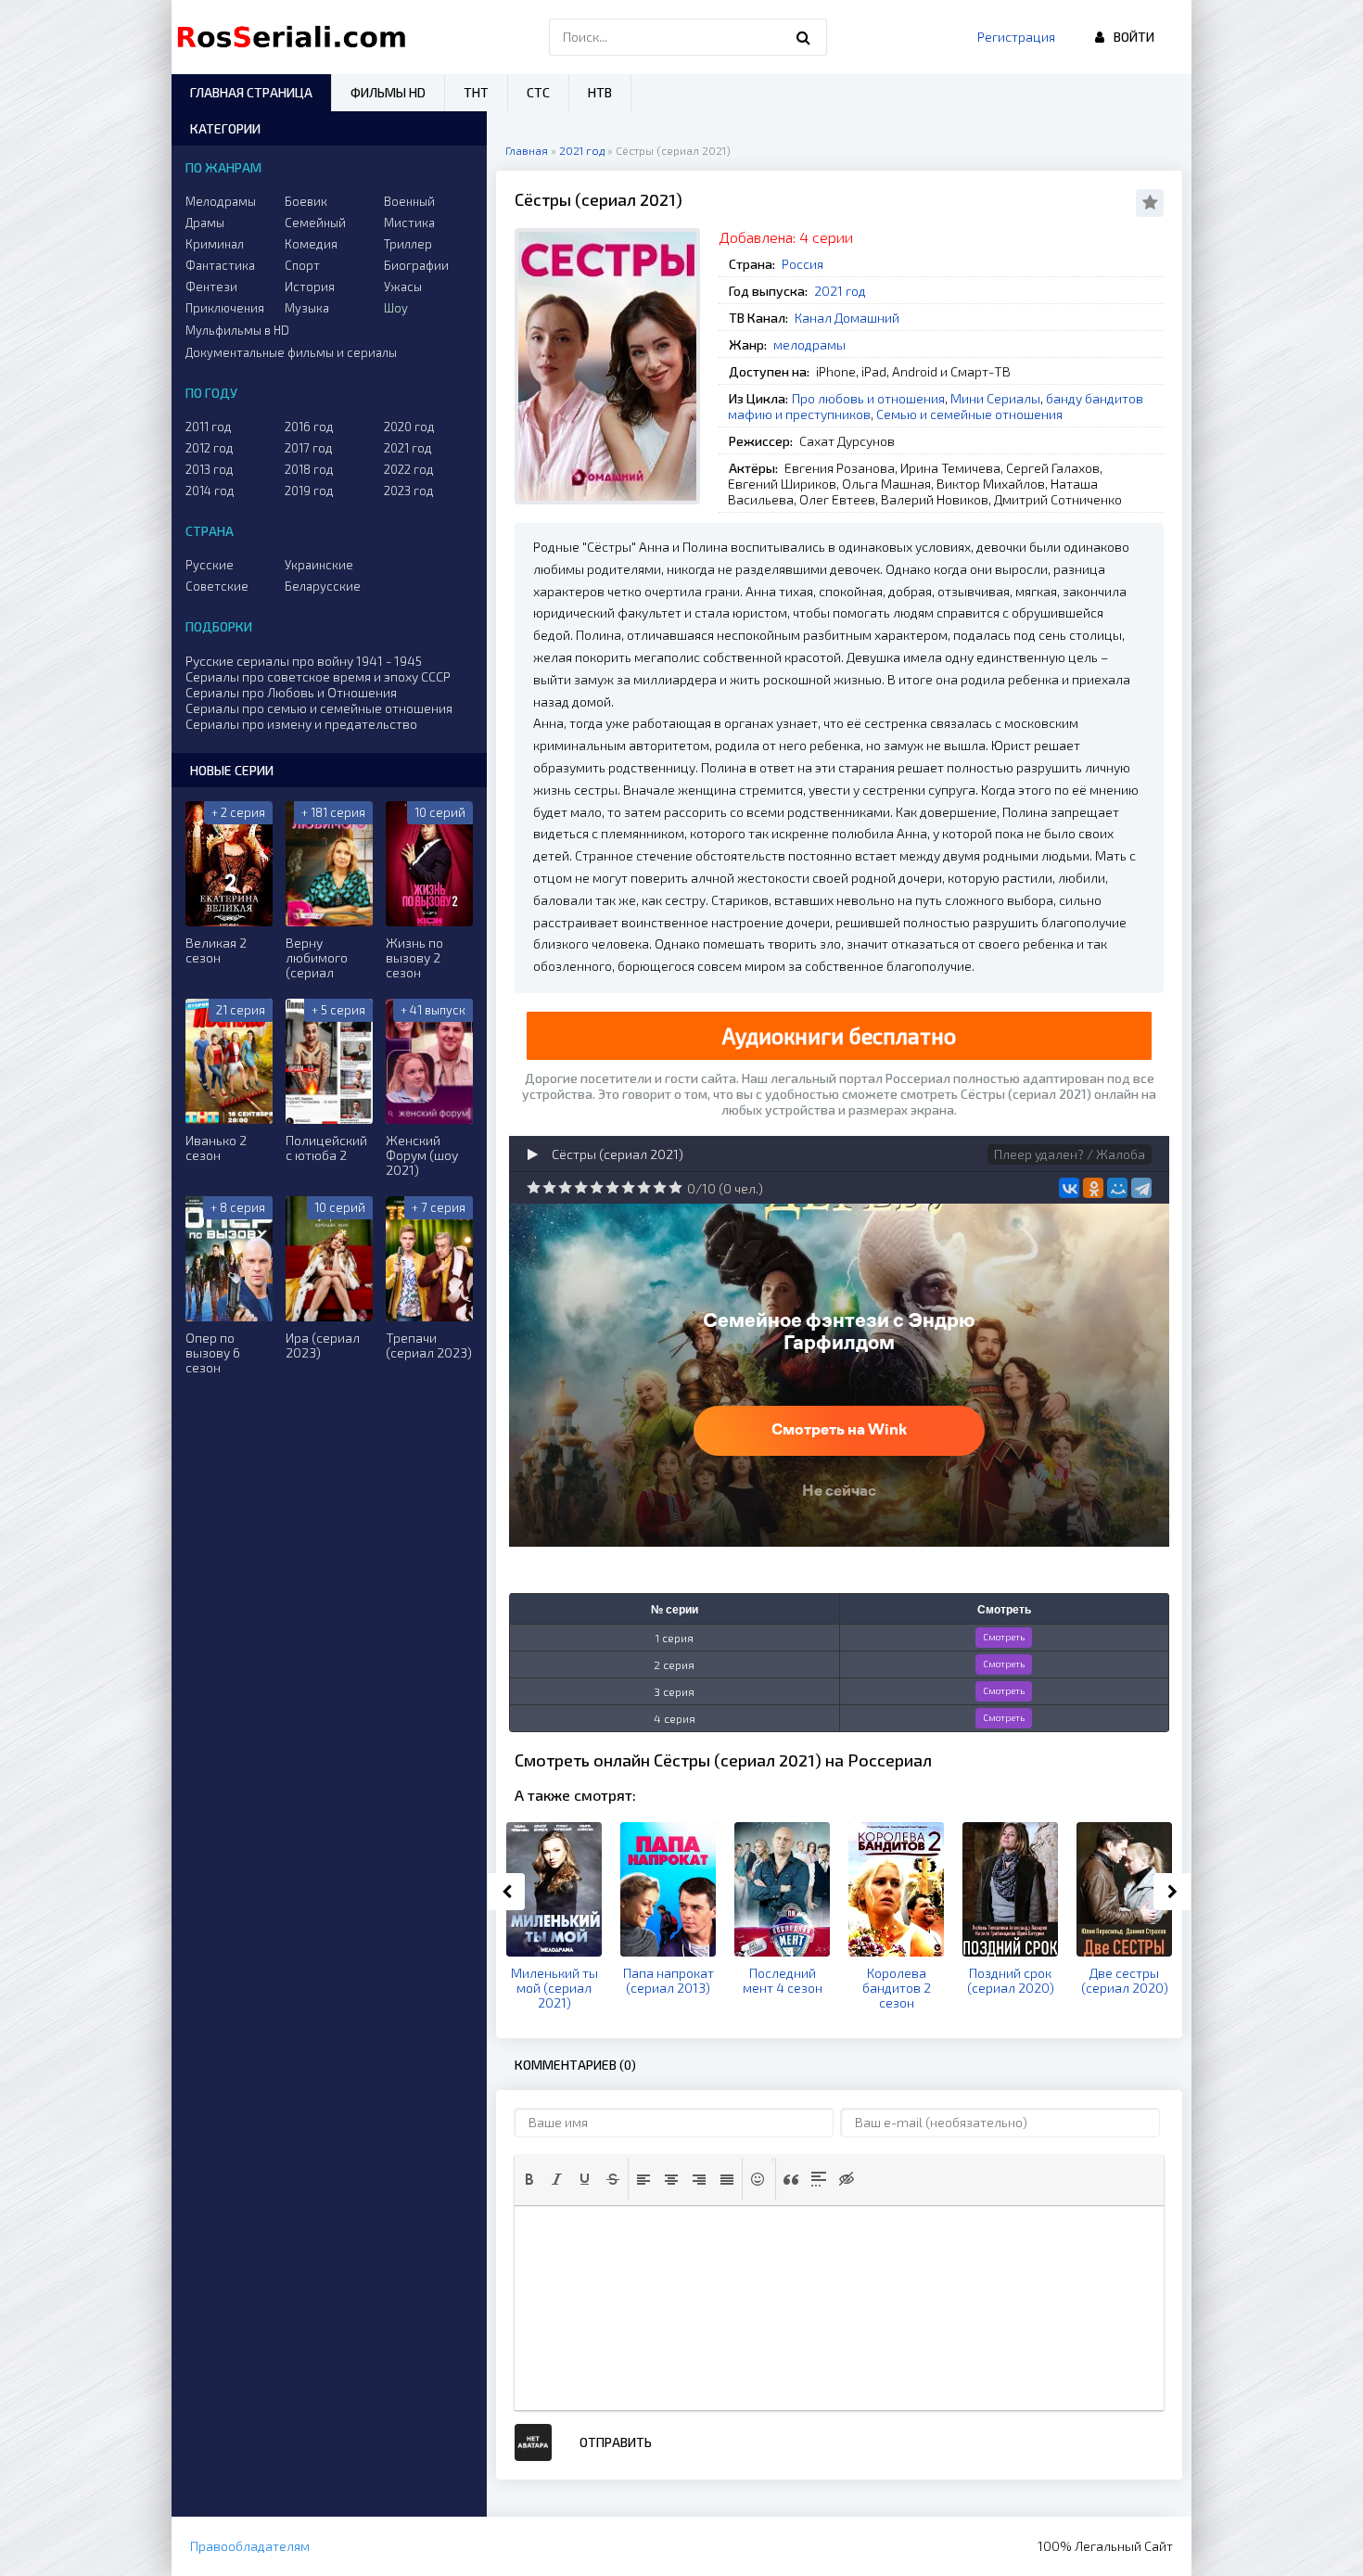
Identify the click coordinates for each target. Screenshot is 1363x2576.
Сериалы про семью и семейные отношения (319, 708)
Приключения (225, 308)
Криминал (215, 244)
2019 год (309, 491)
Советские (217, 586)
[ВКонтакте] (1069, 1188)
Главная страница (251, 92)
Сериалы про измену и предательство (301, 724)
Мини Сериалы (995, 398)
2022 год (409, 469)
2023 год (409, 491)
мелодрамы (809, 344)
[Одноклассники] (1093, 1188)
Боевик (306, 201)
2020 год (409, 427)
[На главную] (296, 37)
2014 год (210, 491)
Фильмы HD (388, 92)
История (310, 287)
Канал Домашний (847, 318)
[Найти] (804, 37)
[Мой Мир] (1117, 1188)
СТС (538, 92)
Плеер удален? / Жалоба (1070, 1154)
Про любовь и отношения (868, 398)
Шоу (396, 308)
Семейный (315, 223)
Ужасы (403, 287)
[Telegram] (1141, 1188)
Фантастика (220, 265)
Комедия (311, 244)
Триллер (408, 244)
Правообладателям (250, 2546)
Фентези (211, 287)
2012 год (210, 448)
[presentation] (529, 2179)
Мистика (409, 223)
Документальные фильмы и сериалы (291, 352)
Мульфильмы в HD (237, 330)
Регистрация (1016, 37)
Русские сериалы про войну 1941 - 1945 (304, 661)
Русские (210, 565)
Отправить (616, 2442)
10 (675, 1187)
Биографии (416, 265)
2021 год (840, 291)
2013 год (210, 469)
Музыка (307, 308)
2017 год (309, 448)
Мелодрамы (221, 201)
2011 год (209, 427)
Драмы (205, 223)
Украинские (319, 565)
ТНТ (476, 92)
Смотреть (1004, 1637)
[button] (529, 2179)
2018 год (309, 469)
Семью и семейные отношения (969, 414)
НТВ (600, 92)
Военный (409, 201)
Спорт (302, 265)
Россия (803, 264)
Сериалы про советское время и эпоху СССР (318, 676)
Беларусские (323, 586)
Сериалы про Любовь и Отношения (291, 692)
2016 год (309, 427)
